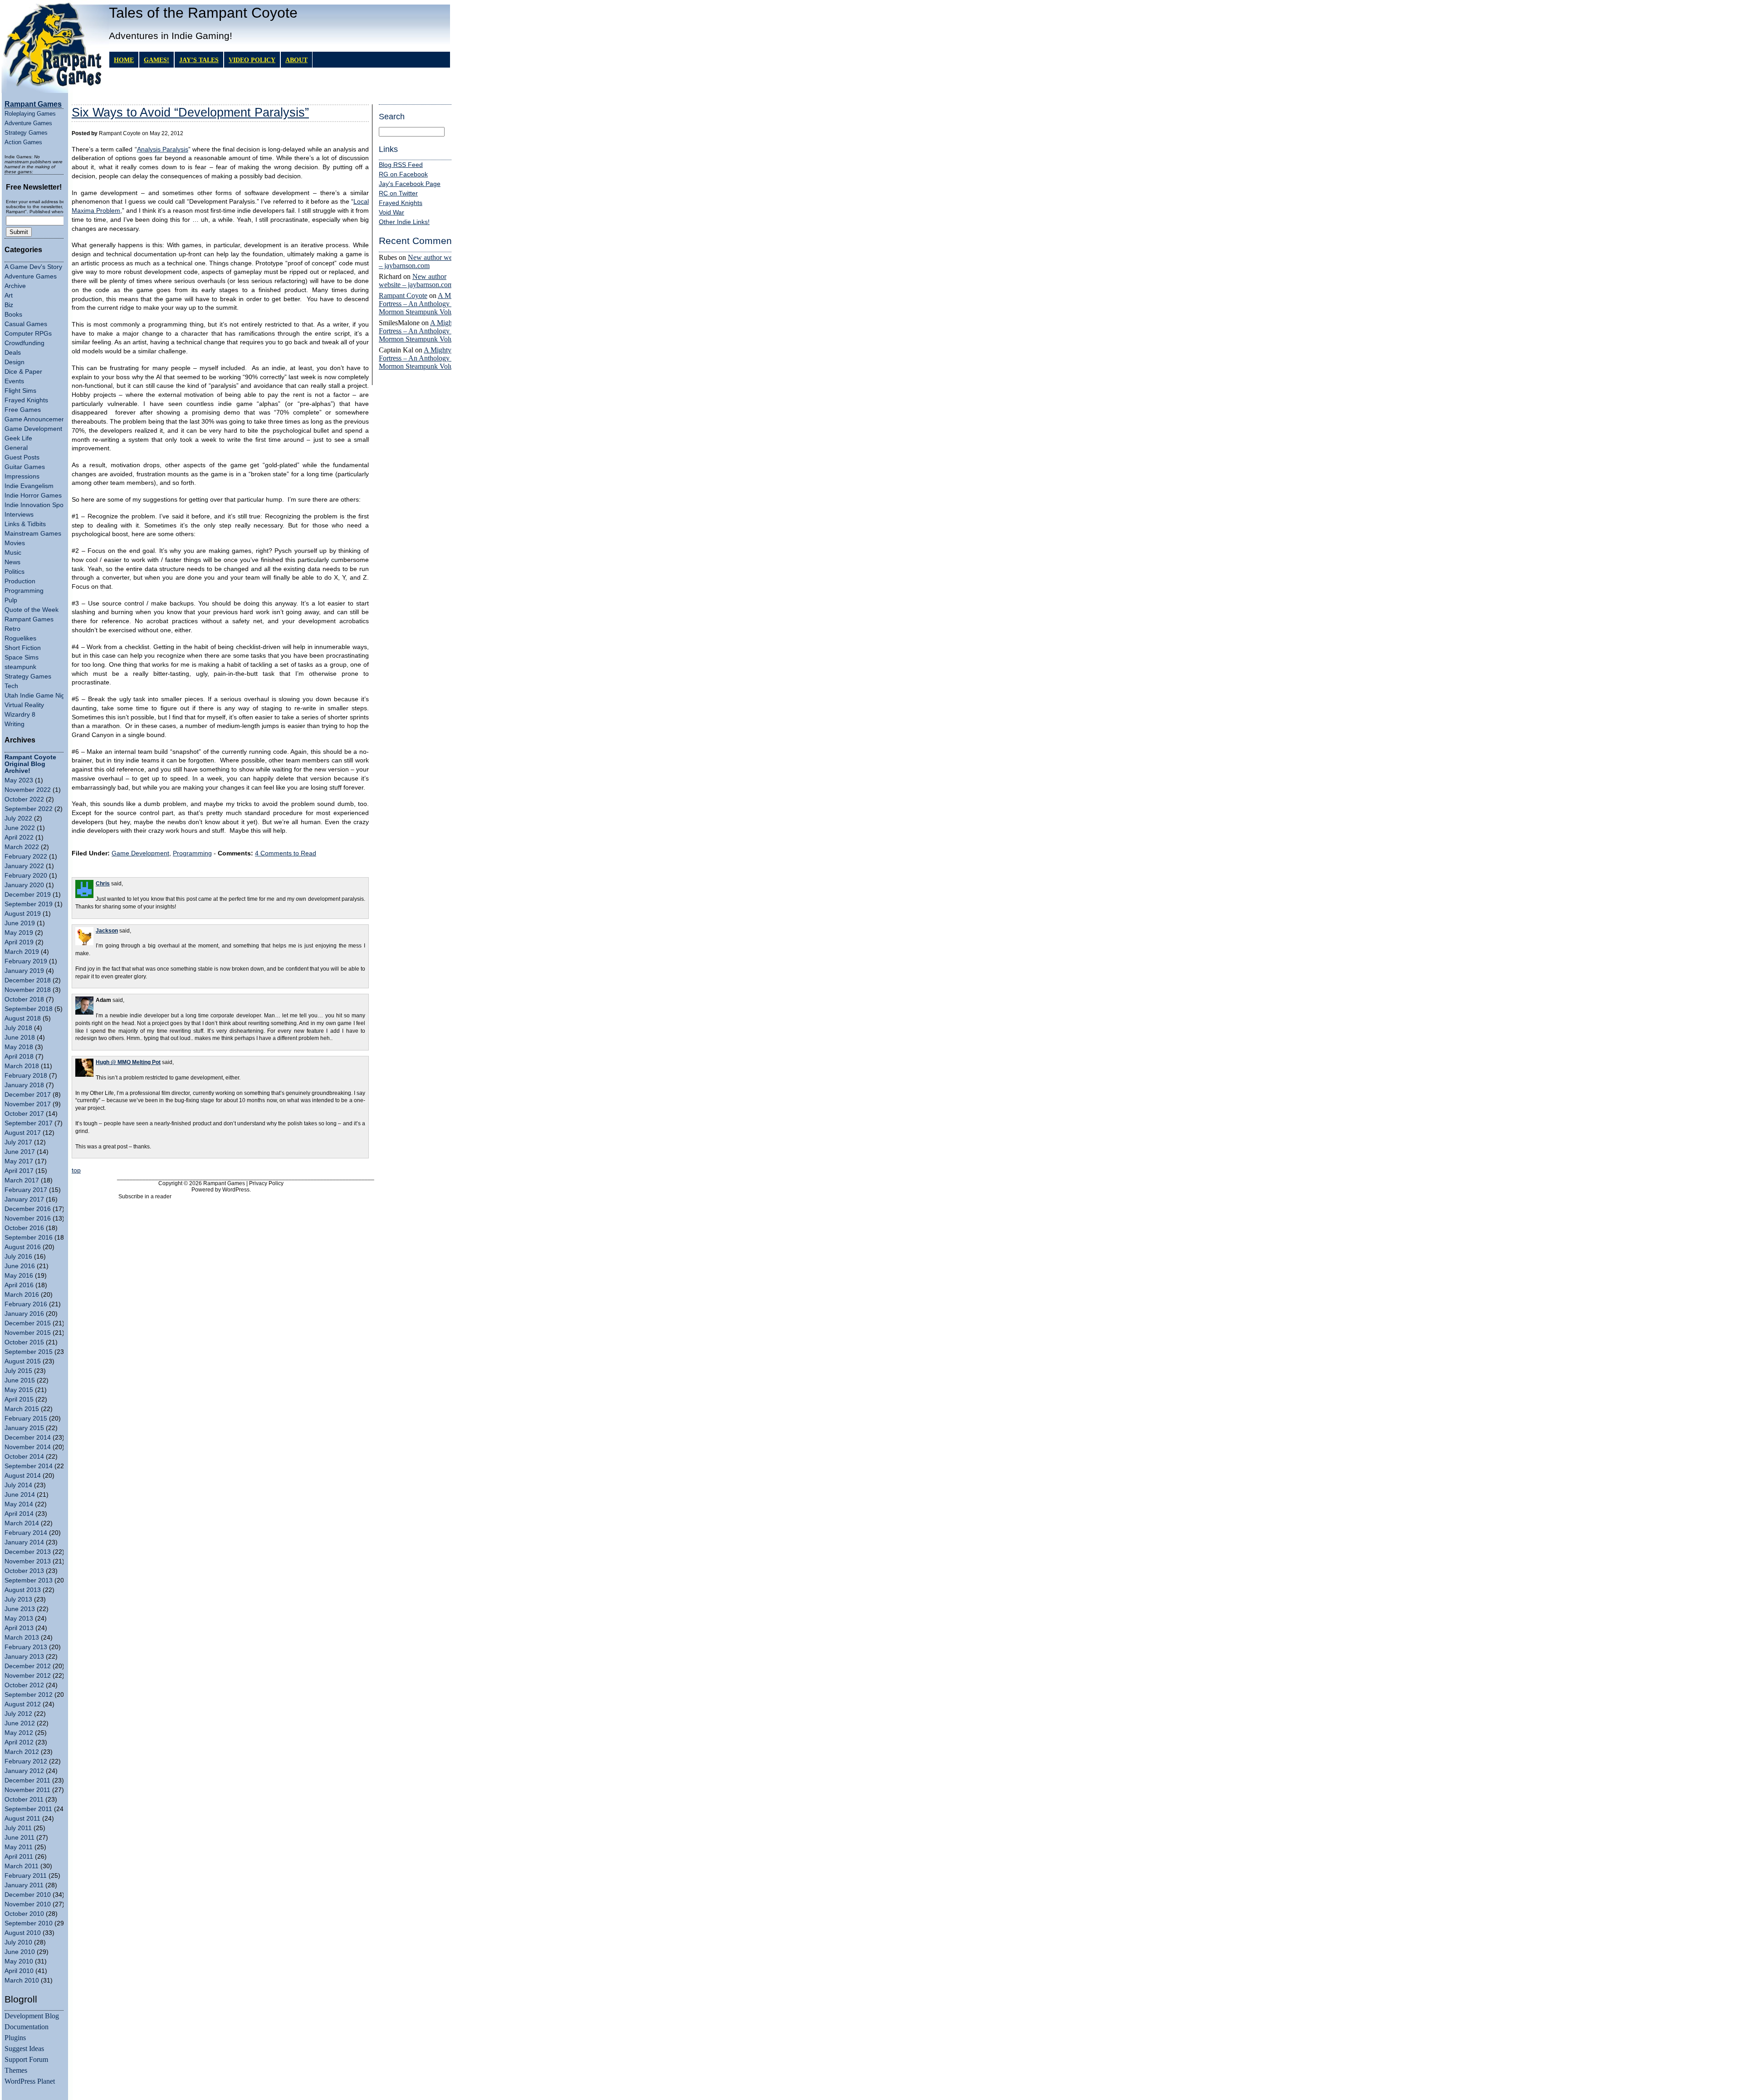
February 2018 (26, 1076)
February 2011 (26, 1876)
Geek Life (18, 438)
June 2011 (20, 1838)
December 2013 (28, 1552)
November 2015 (28, 1333)
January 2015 (24, 1428)
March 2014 (22, 1523)
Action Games (23, 142)
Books (13, 315)
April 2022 (19, 838)
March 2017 (22, 1180)
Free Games (23, 410)
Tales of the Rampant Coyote (203, 13)
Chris (103, 884)
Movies (15, 543)
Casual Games (26, 324)
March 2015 (22, 1409)
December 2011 (27, 1780)
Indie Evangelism (29, 486)
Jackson (107, 931)
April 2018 (19, 1057)
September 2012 (29, 1695)
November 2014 (28, 1447)
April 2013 (19, 1628)
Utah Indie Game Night (37, 696)
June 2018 (20, 1038)
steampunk (20, 667)
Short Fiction (23, 648)
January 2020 (24, 885)
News (12, 562)
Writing (15, 724)
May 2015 (19, 1390)
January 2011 (24, 1885)
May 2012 (19, 1733)
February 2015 (26, 1419)
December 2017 (28, 1095)
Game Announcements (37, 419)
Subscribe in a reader (145, 1197)
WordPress (236, 1190)
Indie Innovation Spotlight (41, 505)
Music (13, 553)
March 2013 (22, 1638)
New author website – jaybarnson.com (422, 261)
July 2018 (18, 1028)
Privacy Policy (266, 1183)
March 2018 (22, 1066)
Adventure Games (28, 123)
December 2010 (28, 1895)
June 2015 (20, 1380)
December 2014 (28, 1438)
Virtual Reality (24, 705)
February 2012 (26, 1761)
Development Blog (32, 2016)
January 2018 (24, 1085)
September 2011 (28, 1809)
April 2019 (19, 942)
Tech (11, 686)
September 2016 (29, 1238)
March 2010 (22, 1980)
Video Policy (252, 60)
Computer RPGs (28, 334)
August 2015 (23, 1361)
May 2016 (19, 1276)
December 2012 (28, 1666)
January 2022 (24, 866)
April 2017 (19, 1171)
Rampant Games (29, 619)
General (16, 448)
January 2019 (24, 971)
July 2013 (18, 1599)
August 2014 (23, 1476)
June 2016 (20, 1266)
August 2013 (23, 1590)
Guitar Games (25, 467)
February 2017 (26, 1190)
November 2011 (27, 1790)
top (76, 1170)
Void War (391, 212)
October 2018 (24, 999)
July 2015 (18, 1371)
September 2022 (29, 809)
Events (14, 381)
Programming (24, 591)
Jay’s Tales (199, 60)
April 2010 (19, 1971)
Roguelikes (20, 638)
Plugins (15, 2038)
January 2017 (24, 1199)
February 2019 (26, 961)
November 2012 (28, 1676)
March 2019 (22, 952)
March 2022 (22, 847)
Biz (9, 305)
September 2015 (29, 1352)
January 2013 (24, 1657)
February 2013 (26, 1647)
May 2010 (19, 1961)
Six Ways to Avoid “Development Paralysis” (190, 112)
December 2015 (28, 1323)
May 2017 (19, 1161)
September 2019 (29, 904)
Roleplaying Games (30, 114)
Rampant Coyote (403, 295)
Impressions (22, 476)
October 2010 (24, 1914)
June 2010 (20, 1952)
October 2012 (24, 1685)
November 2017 (28, 1104)
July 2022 (18, 818)
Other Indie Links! (404, 222)
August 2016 (23, 1247)
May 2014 (19, 1504)
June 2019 (20, 923)
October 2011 (24, 1800)
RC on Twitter (398, 193)
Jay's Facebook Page (410, 184)
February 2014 (26, 1533)
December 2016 (28, 1209)
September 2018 (29, 1009)
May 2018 (19, 1047)
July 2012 (18, 1714)
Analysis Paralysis (163, 149)
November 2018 (28, 990)
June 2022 (20, 828)
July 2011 (18, 1828)
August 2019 (23, 914)
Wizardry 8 (20, 715)
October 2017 (24, 1114)
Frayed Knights (26, 400)
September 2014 (29, 1466)
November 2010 (28, 1904)
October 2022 (24, 799)
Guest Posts (22, 457)
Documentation (27, 2027)
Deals (13, 353)
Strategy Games (26, 133)
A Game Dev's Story (33, 267)
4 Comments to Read (286, 853)
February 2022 (26, 857)
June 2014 (20, 1495)
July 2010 (18, 1942)
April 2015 (19, 1399)
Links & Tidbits (25, 524)
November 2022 (28, 790)
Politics (15, 572)
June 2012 (20, 1723)
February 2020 (26, 876)
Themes (16, 2070)
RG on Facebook (403, 174)
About (296, 60)
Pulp (11, 600)
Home (124, 60)
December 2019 (28, 895)
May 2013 (19, 1619)
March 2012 (22, 1752)
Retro (12, 629)
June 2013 (20, 1609)
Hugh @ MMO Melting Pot (128, 1062)
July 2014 (18, 1485)
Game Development (33, 429)
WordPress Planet (30, 2081)
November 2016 (28, 1218)
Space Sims (22, 657)
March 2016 (22, 1295)
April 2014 (19, 1514)
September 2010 (29, 1923)
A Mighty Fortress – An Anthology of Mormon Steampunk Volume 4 (423, 304)
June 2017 (20, 1152)
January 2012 (24, 1771)
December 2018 (28, 980)
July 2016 (18, 1257)
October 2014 (24, 1457)
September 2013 (29, 1580)
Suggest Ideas (24, 2049)
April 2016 (19, 1285)
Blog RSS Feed (401, 165)
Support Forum (26, 2059)
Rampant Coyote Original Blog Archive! (30, 764)
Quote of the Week (32, 610)
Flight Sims (20, 391)
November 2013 (28, 1561)
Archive (15, 286)
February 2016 (26, 1304)
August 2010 (23, 1933)
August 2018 (23, 1018)
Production (20, 581)
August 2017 (23, 1133)
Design (15, 362)
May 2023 (19, 780)
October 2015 (24, 1342)
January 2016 (24, 1314)
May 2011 (19, 1847)
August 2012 (23, 1704)
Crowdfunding (24, 343)
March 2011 (22, 1866)
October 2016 (24, 1228)
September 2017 (29, 1123)
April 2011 (19, 1857)
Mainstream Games (33, 534)
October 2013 (24, 1571)
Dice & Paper (23, 372)
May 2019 (19, 933)
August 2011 (22, 1819)
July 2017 (18, 1142)
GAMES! (157, 60)
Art (9, 295)
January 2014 (24, 1542)
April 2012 (19, 1742)
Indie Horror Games (33, 496)
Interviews (19, 515)
